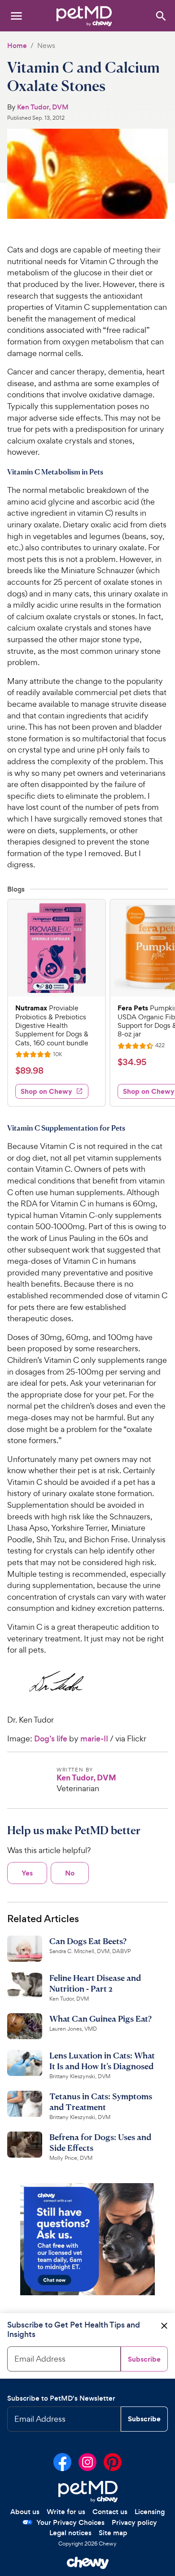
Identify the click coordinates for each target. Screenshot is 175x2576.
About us (25, 2512)
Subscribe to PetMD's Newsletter (61, 2398)
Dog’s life (51, 1739)
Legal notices (70, 2533)
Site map (113, 2533)
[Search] (160, 15)
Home (17, 46)
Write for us (66, 2512)
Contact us (110, 2512)
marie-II (94, 1739)
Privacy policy (134, 2522)
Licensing (150, 2512)
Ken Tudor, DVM (43, 107)
